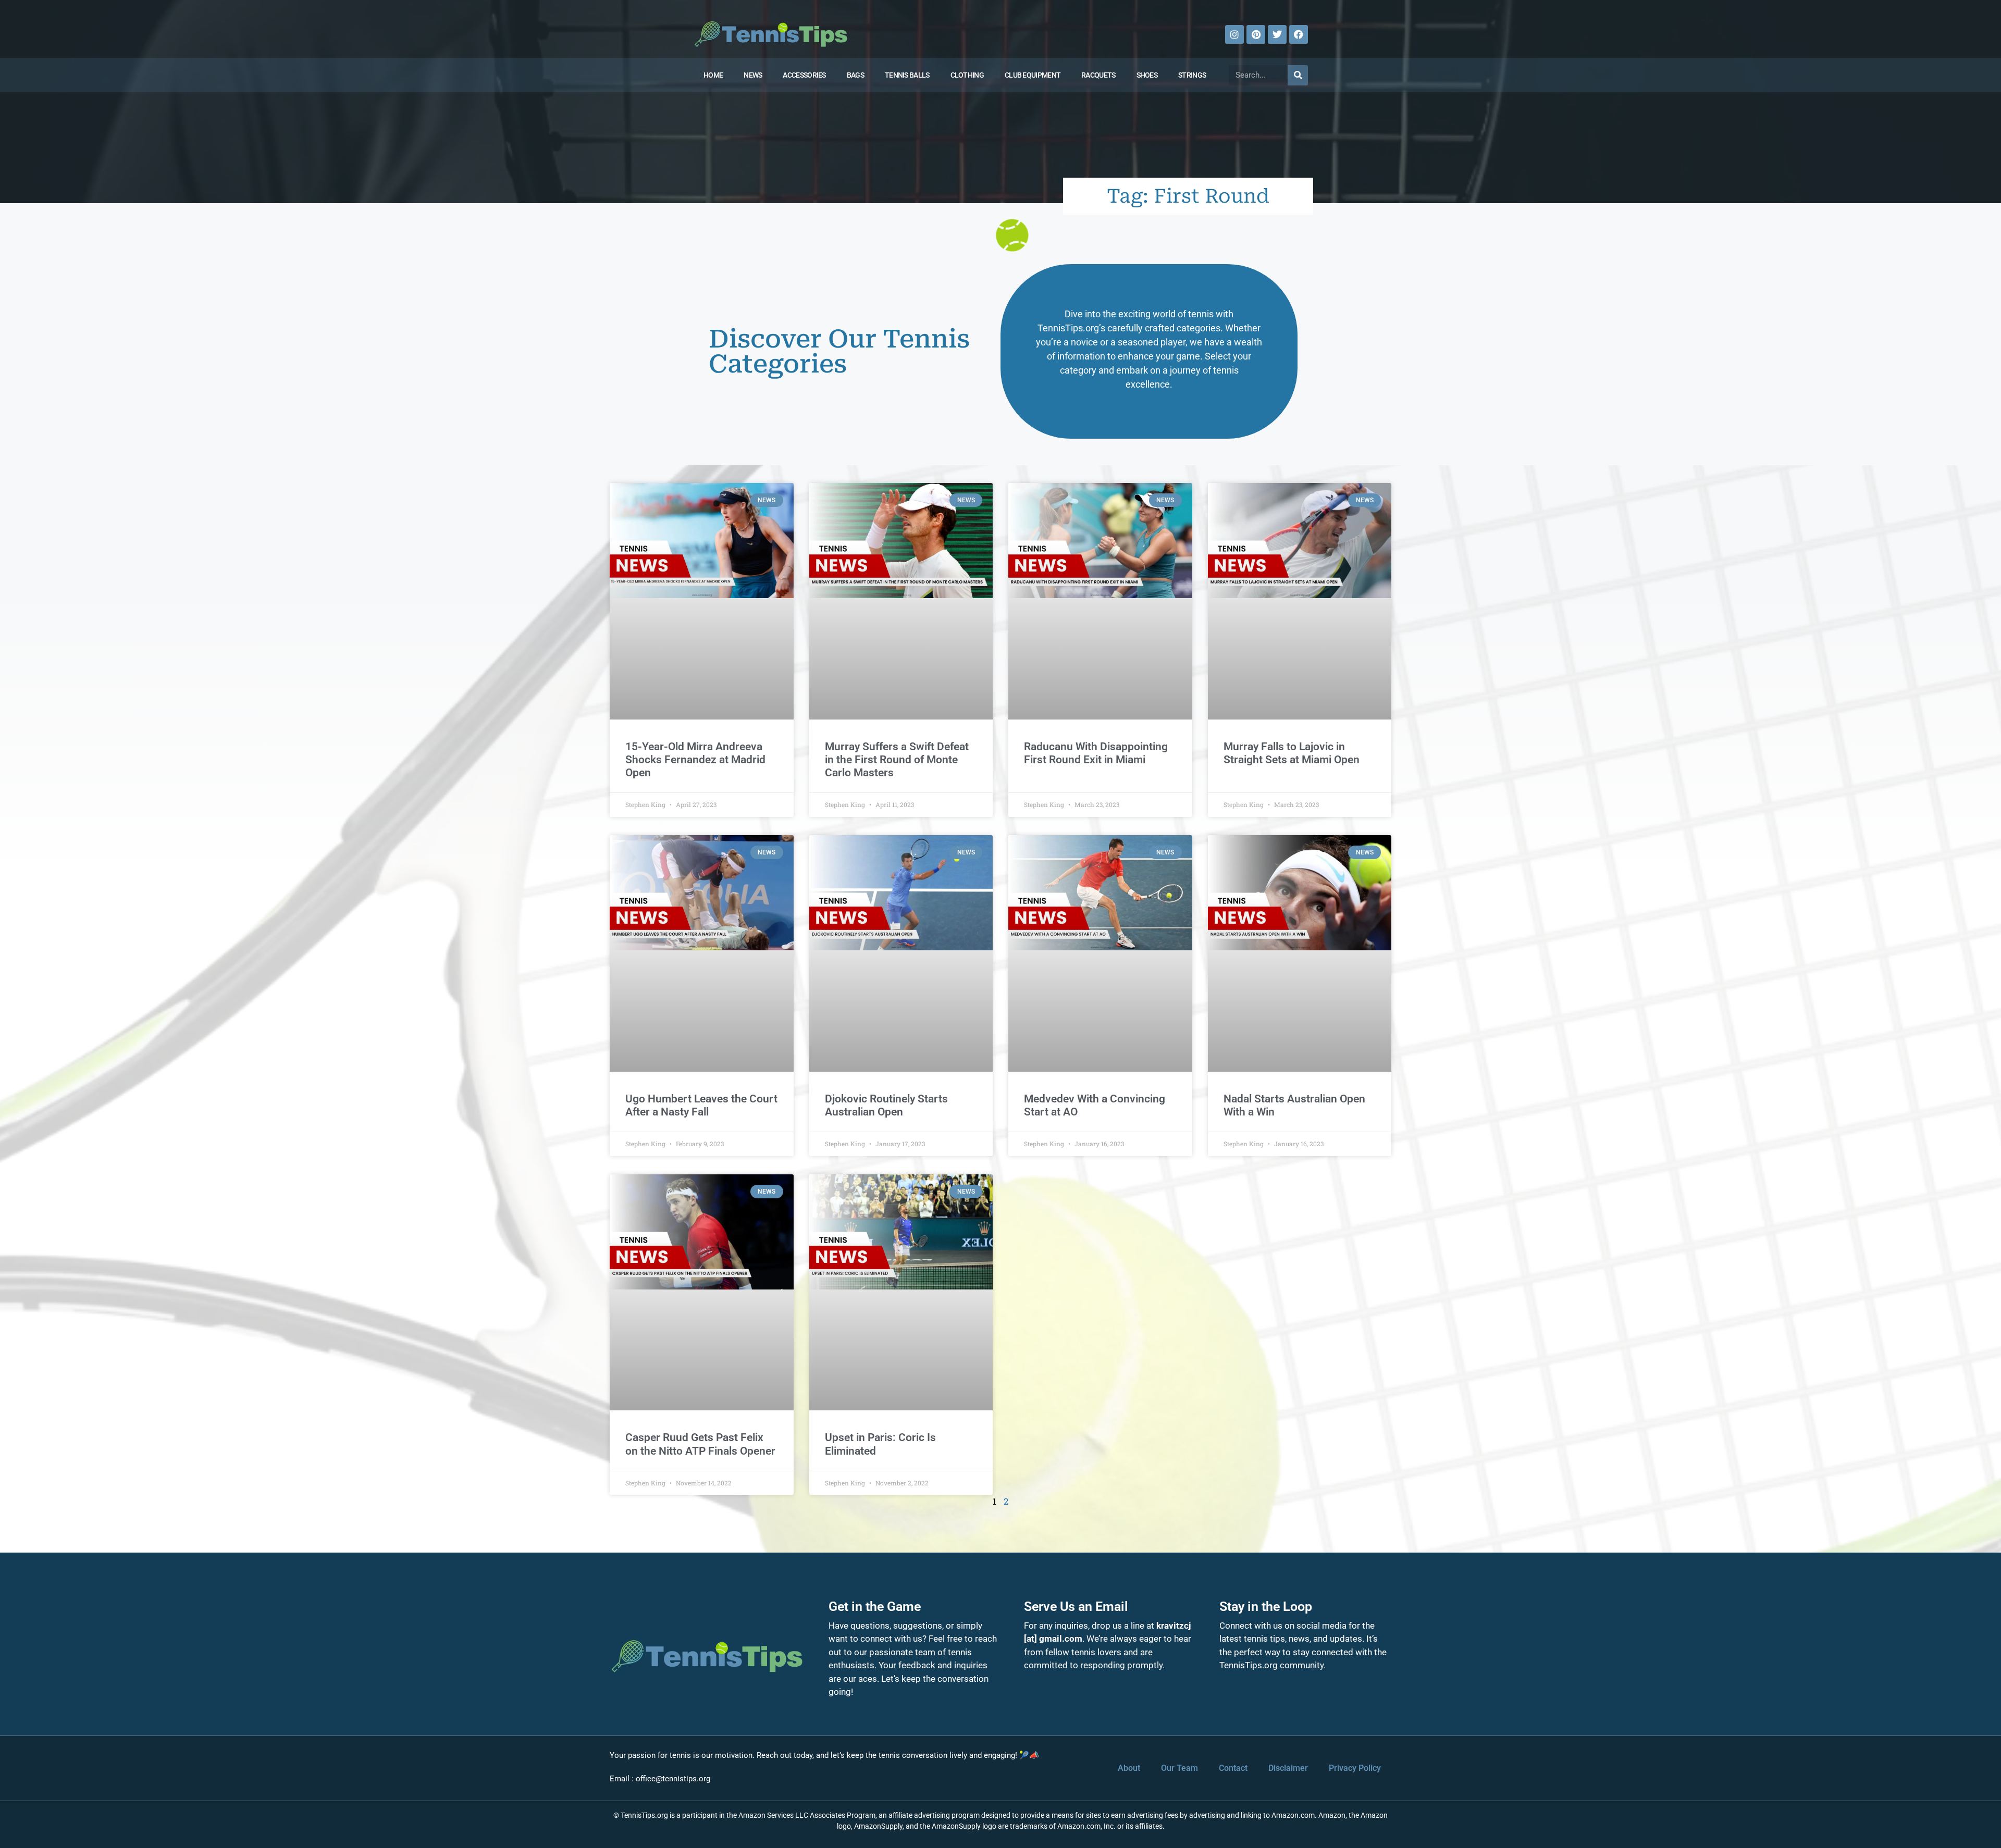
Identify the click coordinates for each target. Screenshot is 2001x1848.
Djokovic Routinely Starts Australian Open (886, 1105)
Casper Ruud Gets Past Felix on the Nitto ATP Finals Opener (700, 1444)
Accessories (804, 75)
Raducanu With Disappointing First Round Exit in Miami (1096, 753)
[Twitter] (1277, 34)
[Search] (1298, 75)
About (1129, 1768)
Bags (855, 75)
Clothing (967, 75)
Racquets (1098, 75)
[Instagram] (1234, 34)
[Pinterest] (1256, 34)
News (753, 75)
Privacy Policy (1355, 1768)
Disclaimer (1288, 1768)
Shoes (1147, 75)
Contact (1233, 1768)
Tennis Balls (907, 75)
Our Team (1179, 1768)
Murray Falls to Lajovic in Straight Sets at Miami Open (1292, 753)
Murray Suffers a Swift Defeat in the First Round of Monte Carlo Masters (897, 760)
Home (713, 75)
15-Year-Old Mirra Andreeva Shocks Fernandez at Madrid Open (695, 760)
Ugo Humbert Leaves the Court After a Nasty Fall (701, 1105)
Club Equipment (1033, 75)
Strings (1192, 75)
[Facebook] (1299, 34)
